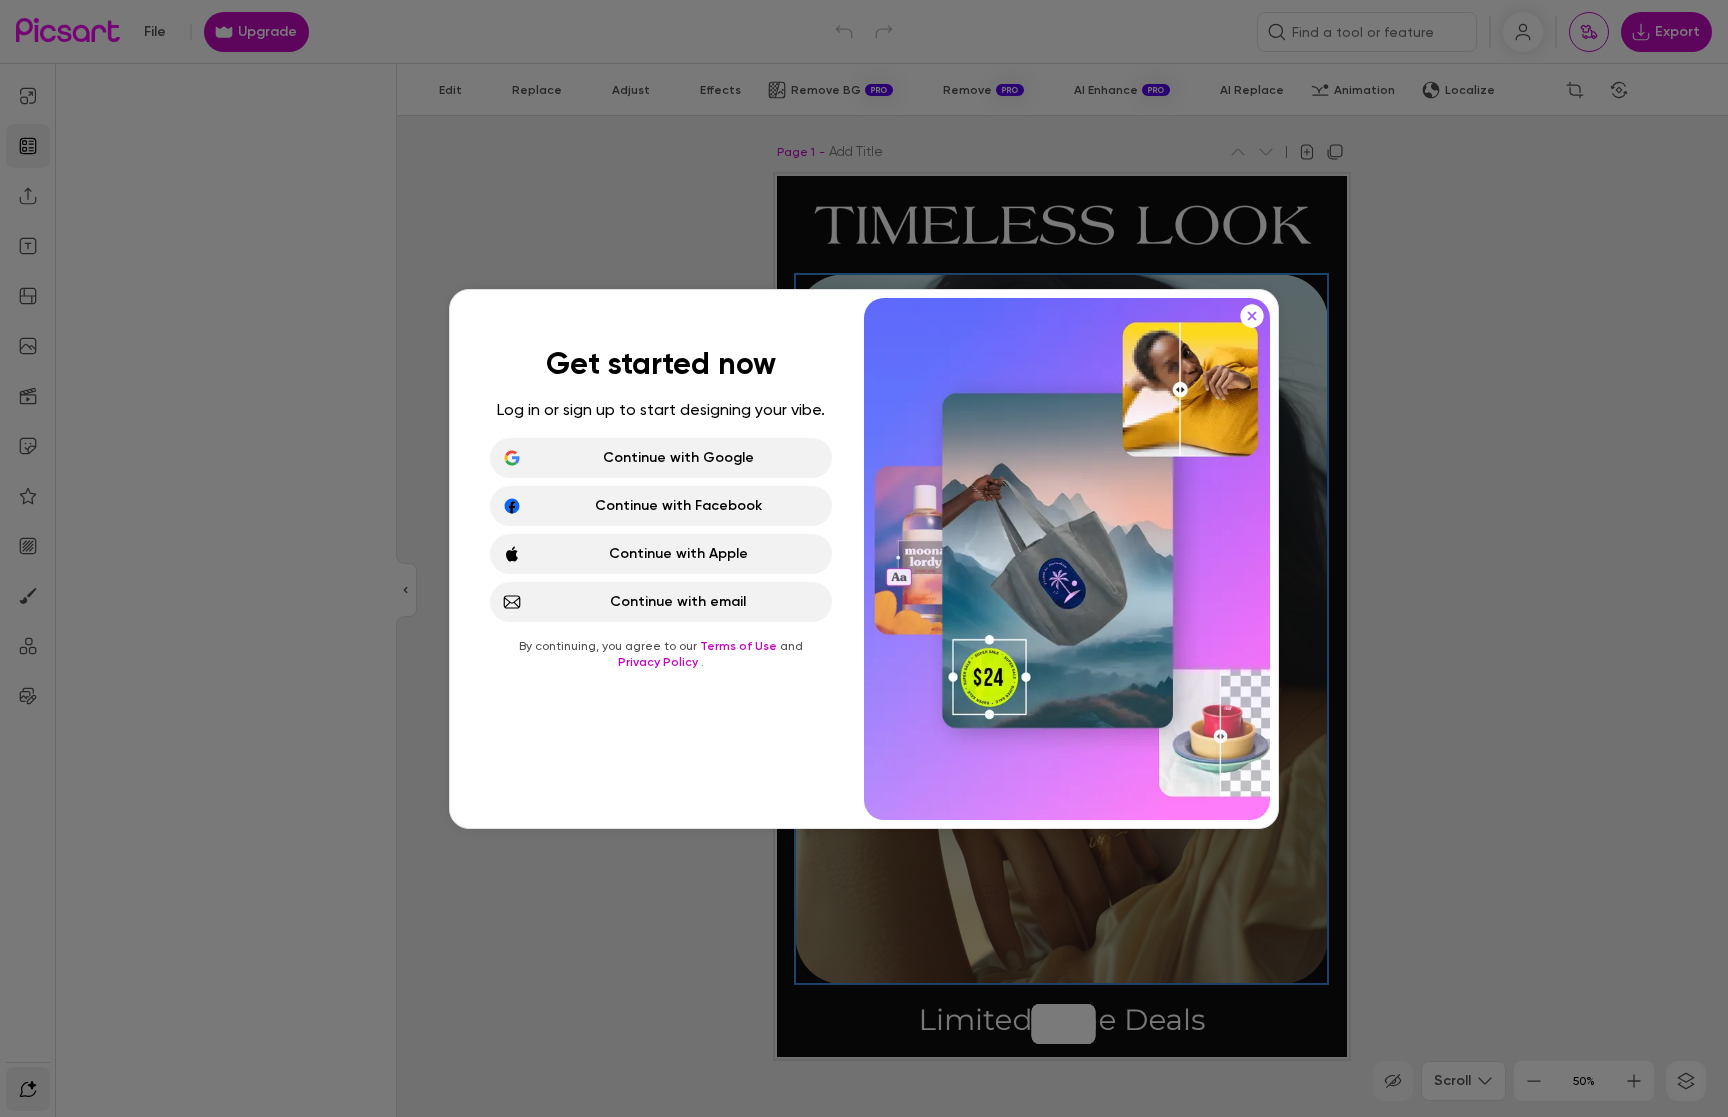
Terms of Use (740, 646)
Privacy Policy (659, 662)
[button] (864, 558)
